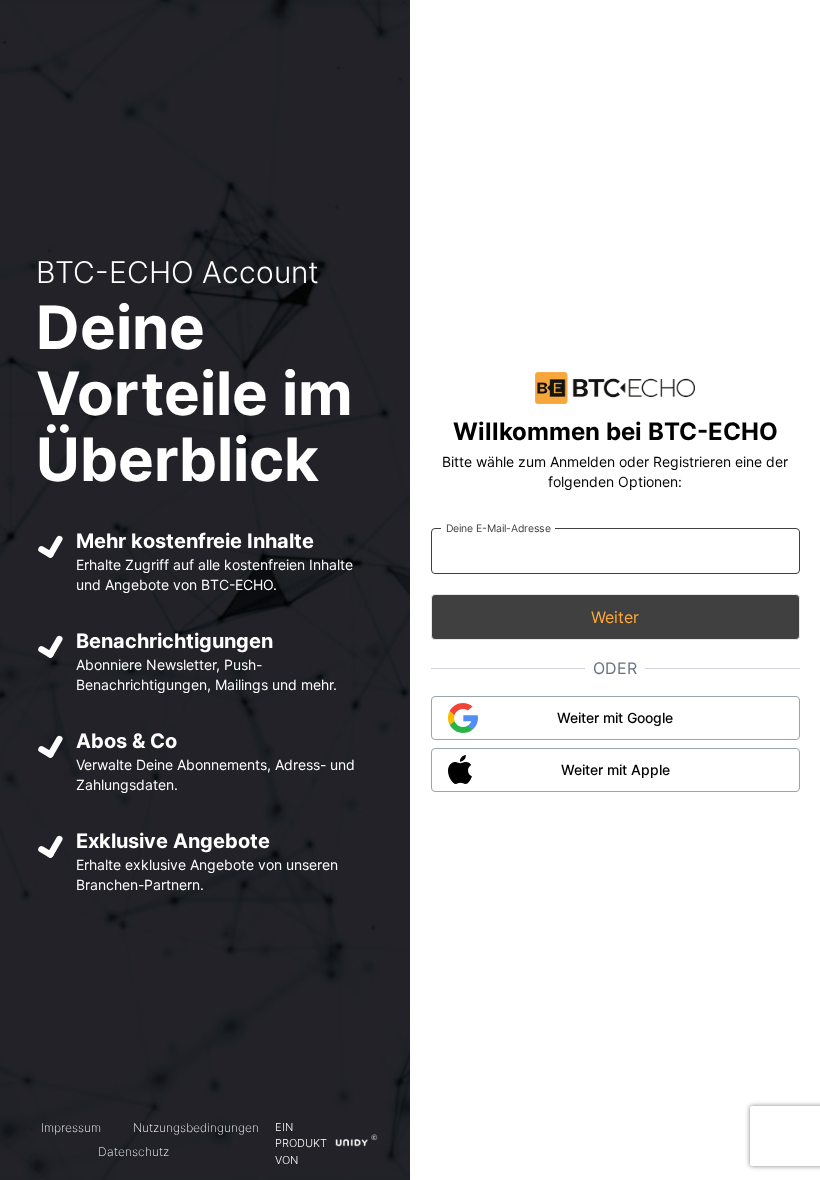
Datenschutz (133, 1151)
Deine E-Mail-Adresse (497, 527)
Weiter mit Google (615, 717)
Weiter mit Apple (615, 769)
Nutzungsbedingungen (196, 1127)
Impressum (71, 1127)
